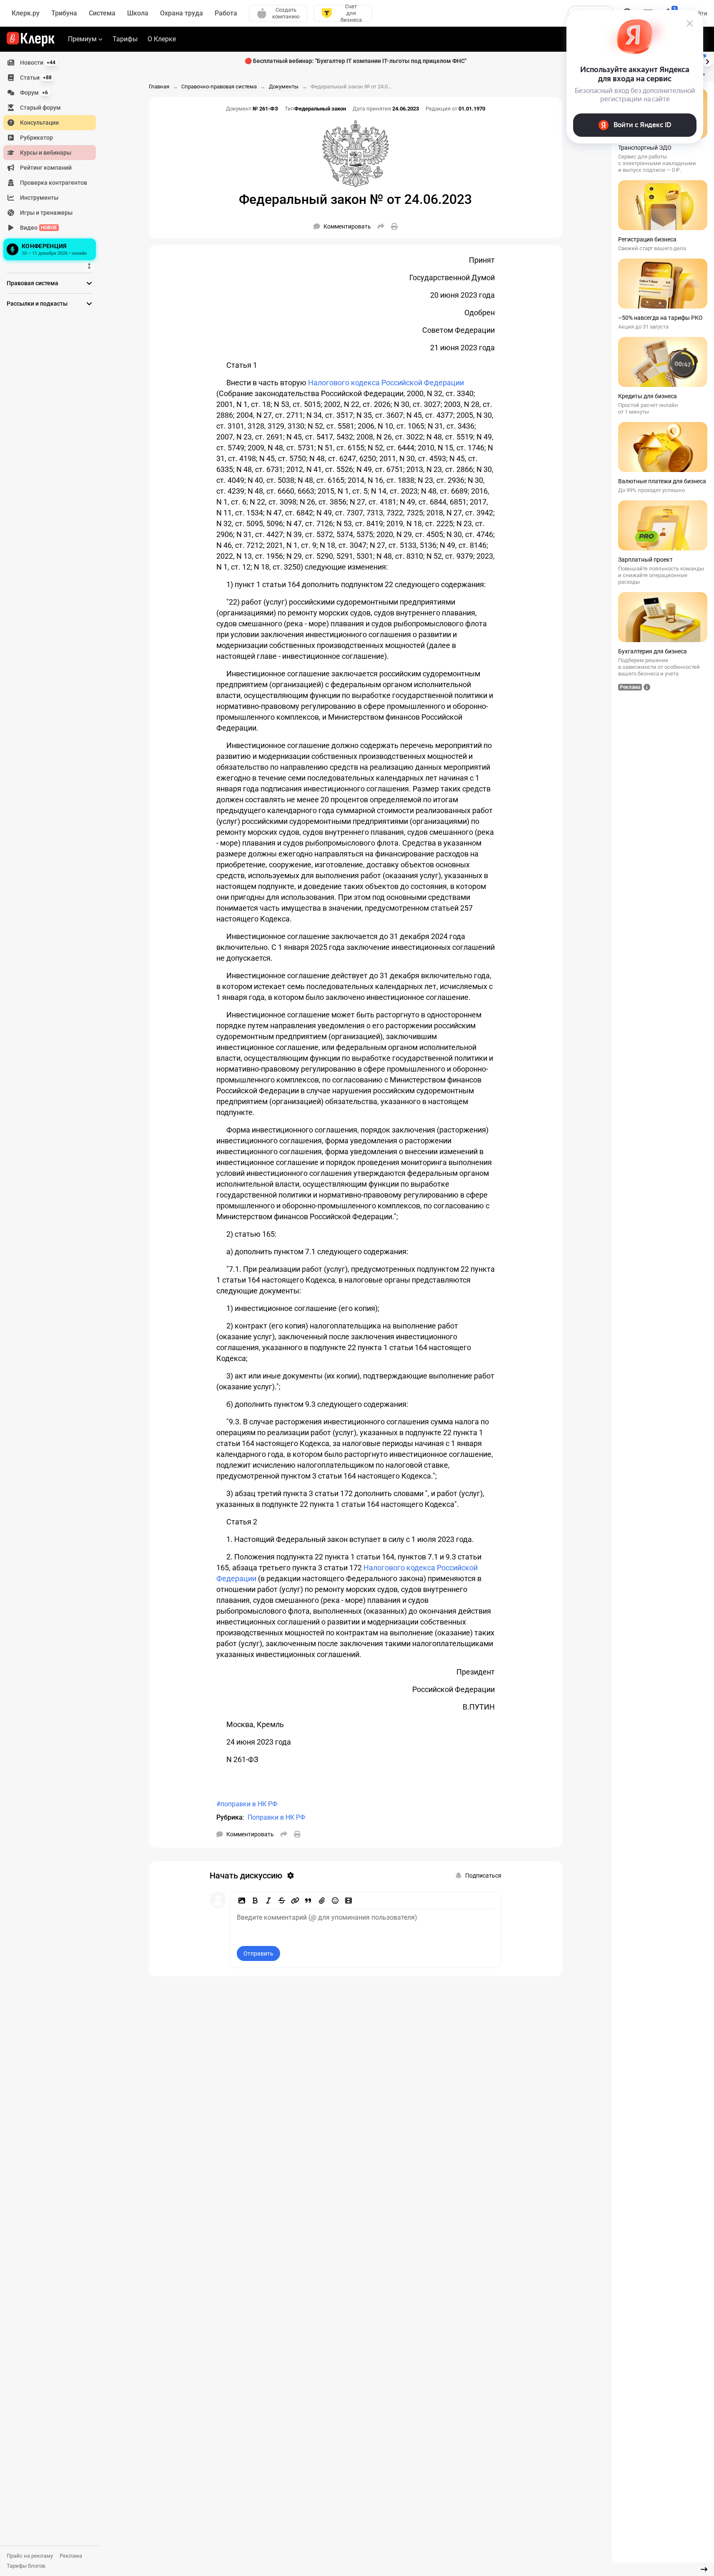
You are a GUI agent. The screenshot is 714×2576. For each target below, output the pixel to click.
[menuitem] (50, 63)
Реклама (71, 2556)
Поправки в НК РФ (276, 1817)
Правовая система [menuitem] (33, 283)
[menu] (53, 159)
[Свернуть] (704, 2569)
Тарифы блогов (26, 2566)
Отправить (258, 1953)
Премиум (82, 39)
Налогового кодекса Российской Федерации (386, 383)
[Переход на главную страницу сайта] (31, 39)
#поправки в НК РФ (247, 1804)
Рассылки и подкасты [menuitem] (37, 304)
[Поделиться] (381, 226)
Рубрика (229, 1817)
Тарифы (125, 39)
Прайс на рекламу (30, 2556)
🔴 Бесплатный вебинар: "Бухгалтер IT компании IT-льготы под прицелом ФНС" (356, 61)
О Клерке (162, 39)
